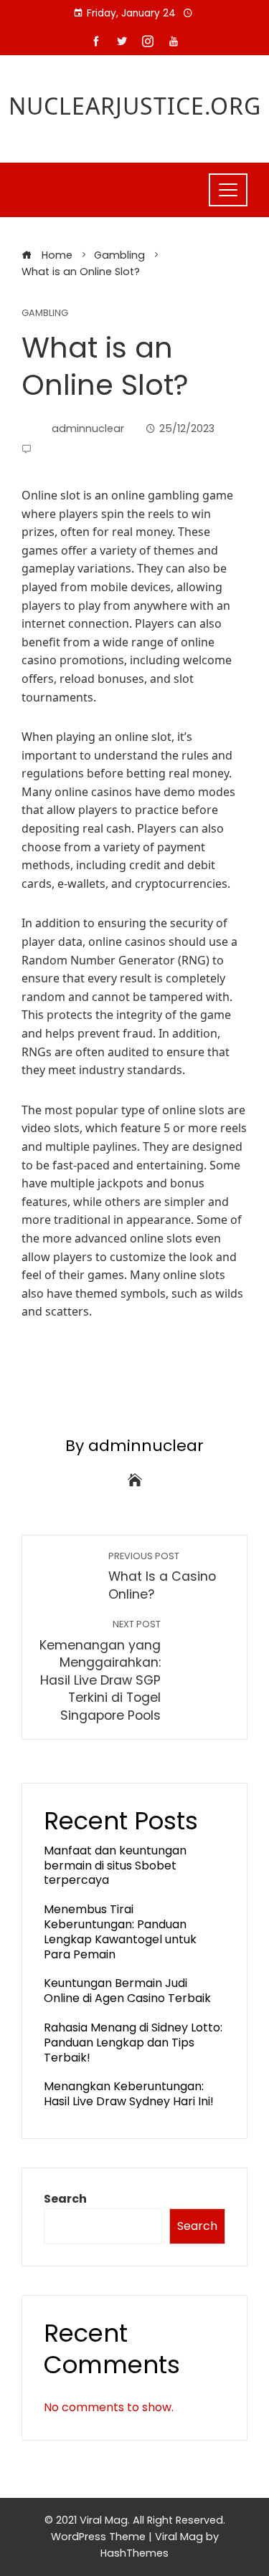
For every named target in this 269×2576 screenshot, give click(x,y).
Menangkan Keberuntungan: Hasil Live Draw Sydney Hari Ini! (129, 2094)
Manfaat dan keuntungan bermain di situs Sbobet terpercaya (115, 1866)
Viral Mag (179, 2537)
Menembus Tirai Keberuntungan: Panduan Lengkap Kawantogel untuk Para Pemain (120, 1931)
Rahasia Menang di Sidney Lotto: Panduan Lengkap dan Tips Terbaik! (133, 2043)
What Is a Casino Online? (162, 1577)
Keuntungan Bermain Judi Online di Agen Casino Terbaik (127, 1991)
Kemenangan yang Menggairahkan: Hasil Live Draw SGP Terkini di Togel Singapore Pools (100, 1671)
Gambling (45, 313)
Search (65, 2199)
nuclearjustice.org (135, 106)
